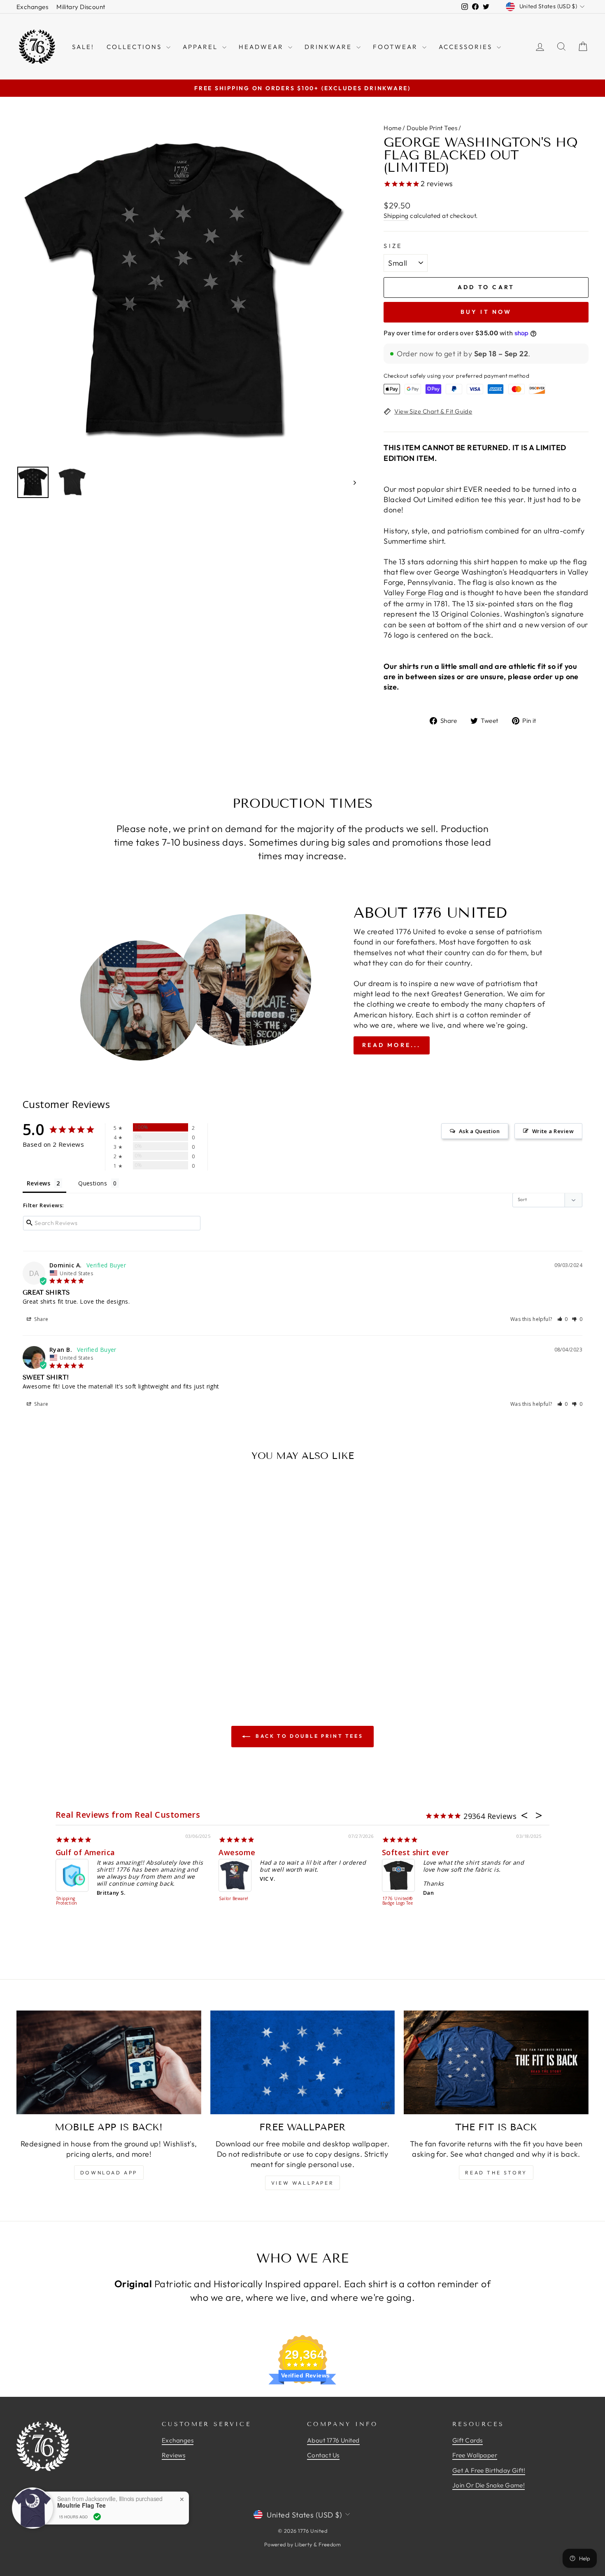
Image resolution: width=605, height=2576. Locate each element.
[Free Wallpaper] (303, 2062)
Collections (135, 47)
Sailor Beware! (234, 1899)
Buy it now (486, 312)
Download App (109, 2173)
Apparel (201, 47)
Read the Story (496, 2173)
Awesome (237, 1852)
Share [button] (41, 1319)
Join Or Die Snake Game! (489, 2485)
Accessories (467, 47)
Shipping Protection (67, 1901)
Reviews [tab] (38, 1183)
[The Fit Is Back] (496, 2062)
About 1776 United (333, 2440)
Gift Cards (468, 2440)
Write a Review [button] (553, 1131)
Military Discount (81, 7)
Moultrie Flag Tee (81, 2505)
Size (393, 246)
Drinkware (329, 47)
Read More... (391, 1045)
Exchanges (32, 7)
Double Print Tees (432, 128)
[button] (563, 1319)
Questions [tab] (93, 1183)
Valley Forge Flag (413, 593)
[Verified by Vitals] (97, 2517)
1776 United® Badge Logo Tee (398, 1901)
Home (392, 128)
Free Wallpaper (475, 2455)
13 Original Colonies (466, 614)
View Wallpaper (302, 2183)
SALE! (83, 47)
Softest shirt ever (415, 1852)
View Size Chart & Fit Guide (433, 411)
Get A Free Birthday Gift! (489, 2470)
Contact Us (323, 2455)
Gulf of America (85, 1852)
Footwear (397, 47)
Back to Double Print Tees (308, 1736)
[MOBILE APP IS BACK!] (109, 2062)
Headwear (262, 47)
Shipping (396, 216)
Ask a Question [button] (479, 1131)
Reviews (173, 2455)
